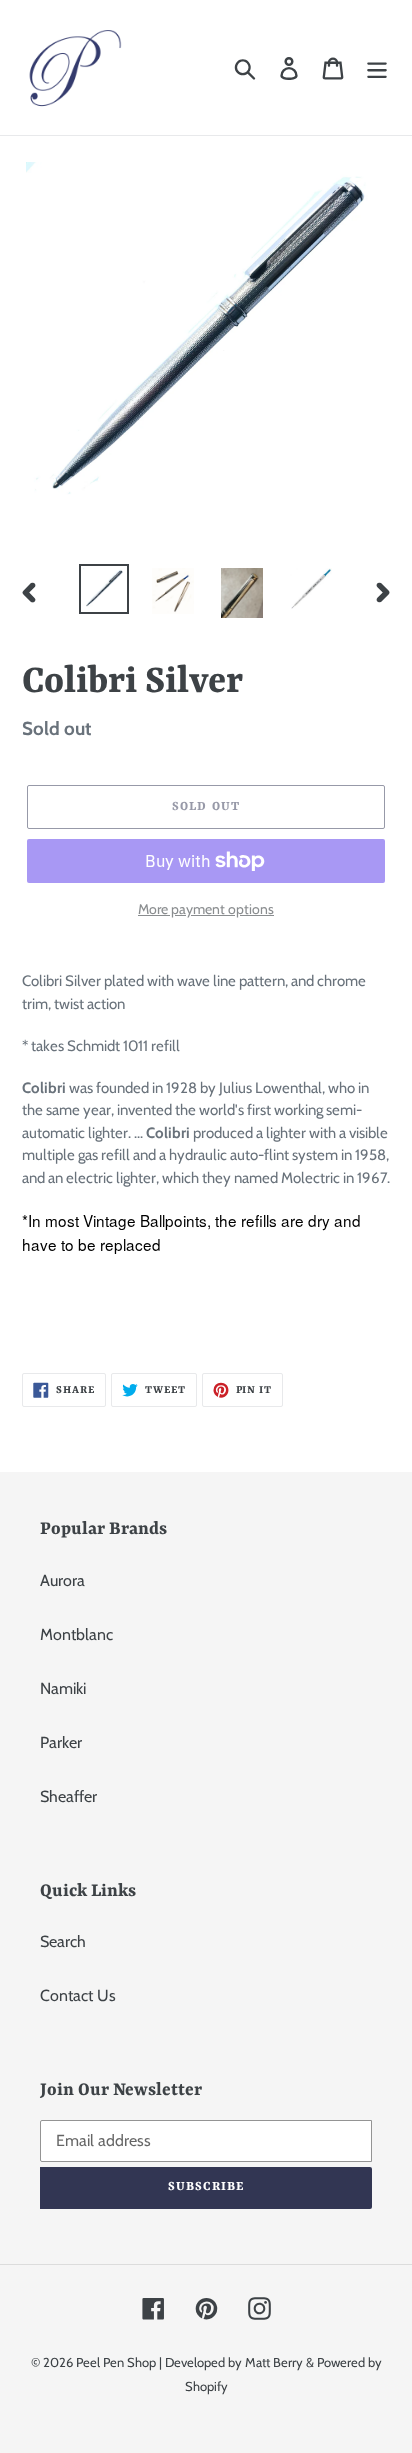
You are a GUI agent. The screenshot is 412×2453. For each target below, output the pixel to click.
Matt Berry (274, 2362)
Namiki (63, 1688)
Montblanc (76, 1634)
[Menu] (377, 67)
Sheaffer (68, 1796)
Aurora (62, 1580)
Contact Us (78, 1995)
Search (63, 1941)
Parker (61, 1742)
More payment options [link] (206, 909)
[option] (104, 589)
